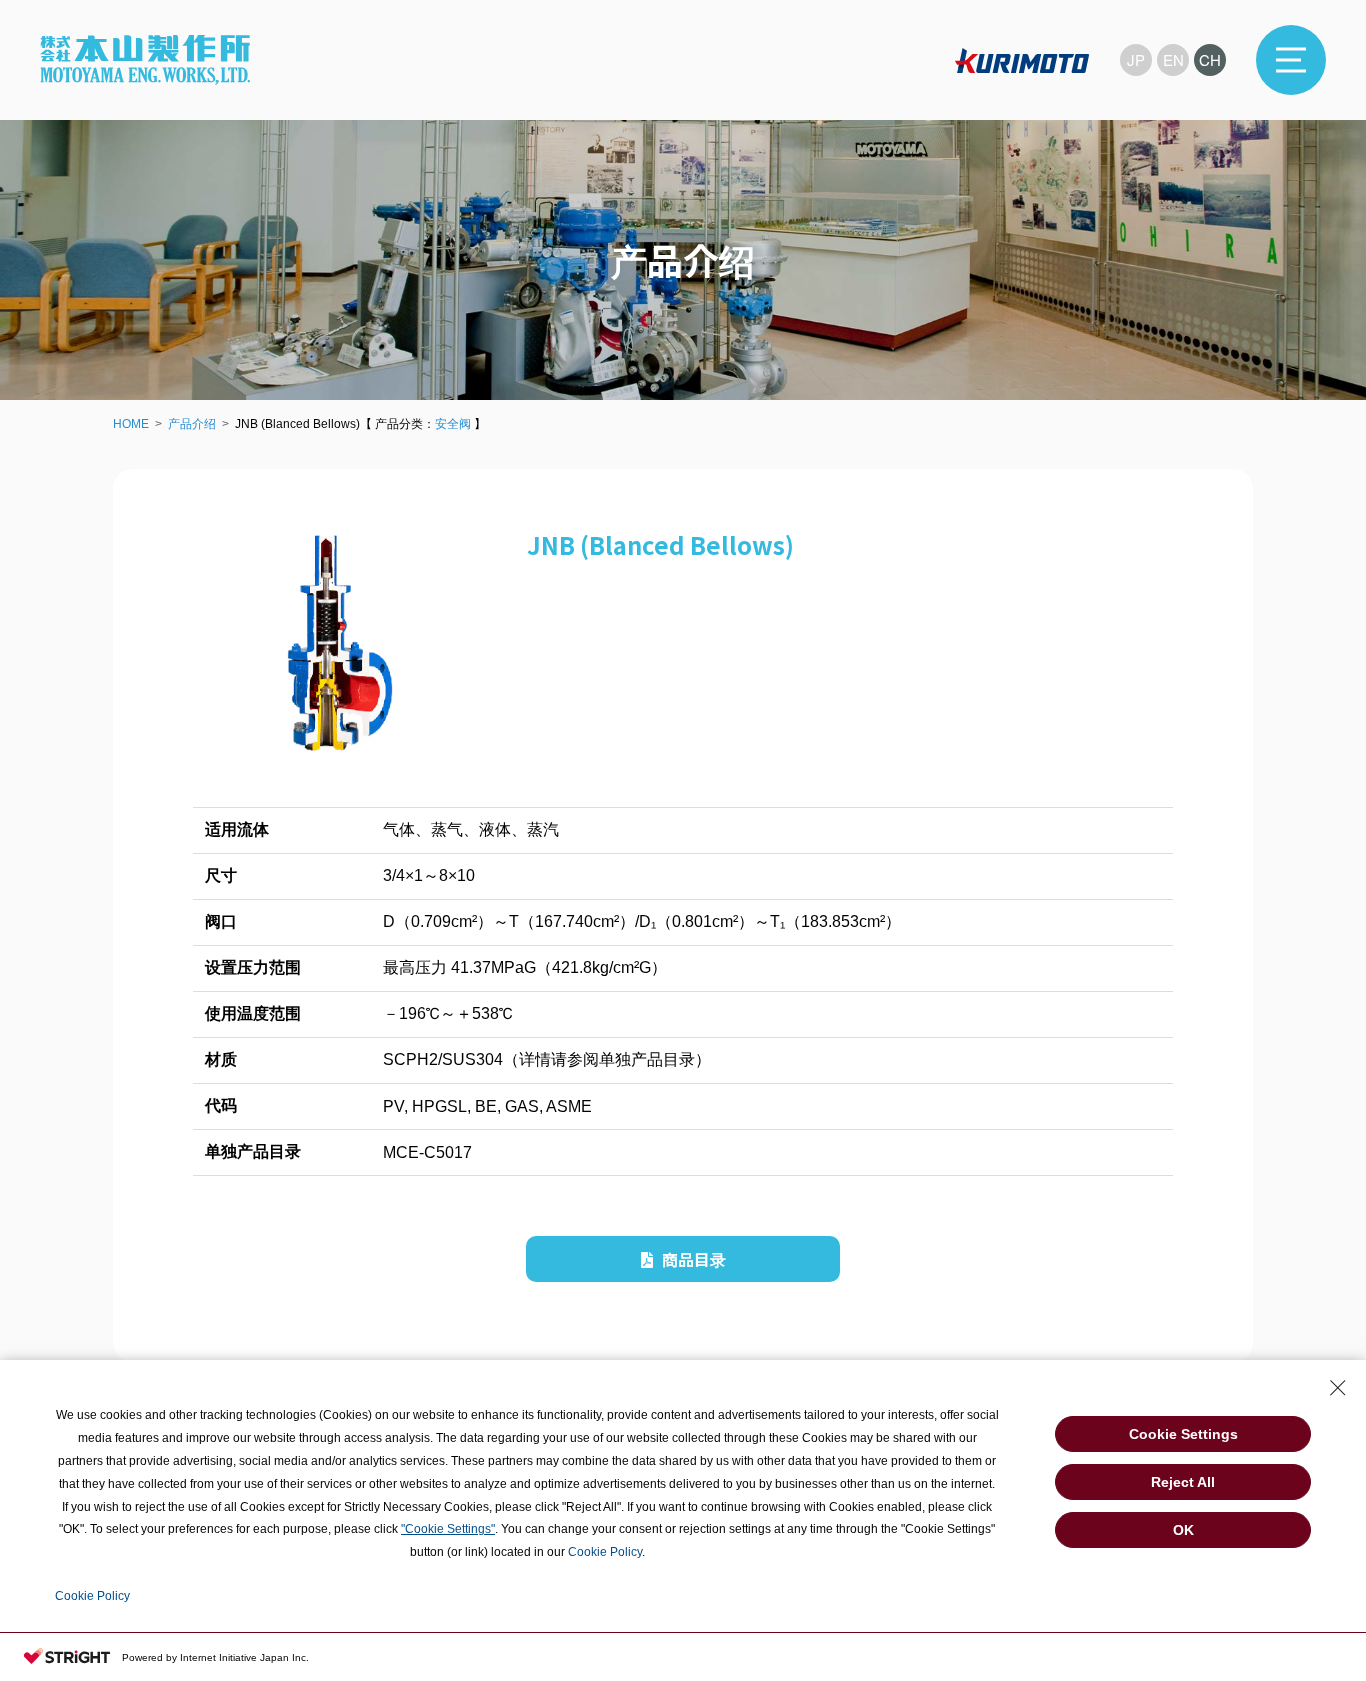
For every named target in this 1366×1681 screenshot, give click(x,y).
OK (1183, 1530)
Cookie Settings (1183, 1434)
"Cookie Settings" (448, 1529)
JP (1136, 59)
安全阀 (453, 424)
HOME (131, 424)
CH (1210, 59)
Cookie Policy (605, 1552)
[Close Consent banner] (1338, 1388)
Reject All (1183, 1482)
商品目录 (692, 1259)
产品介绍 (192, 424)
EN (1173, 59)
